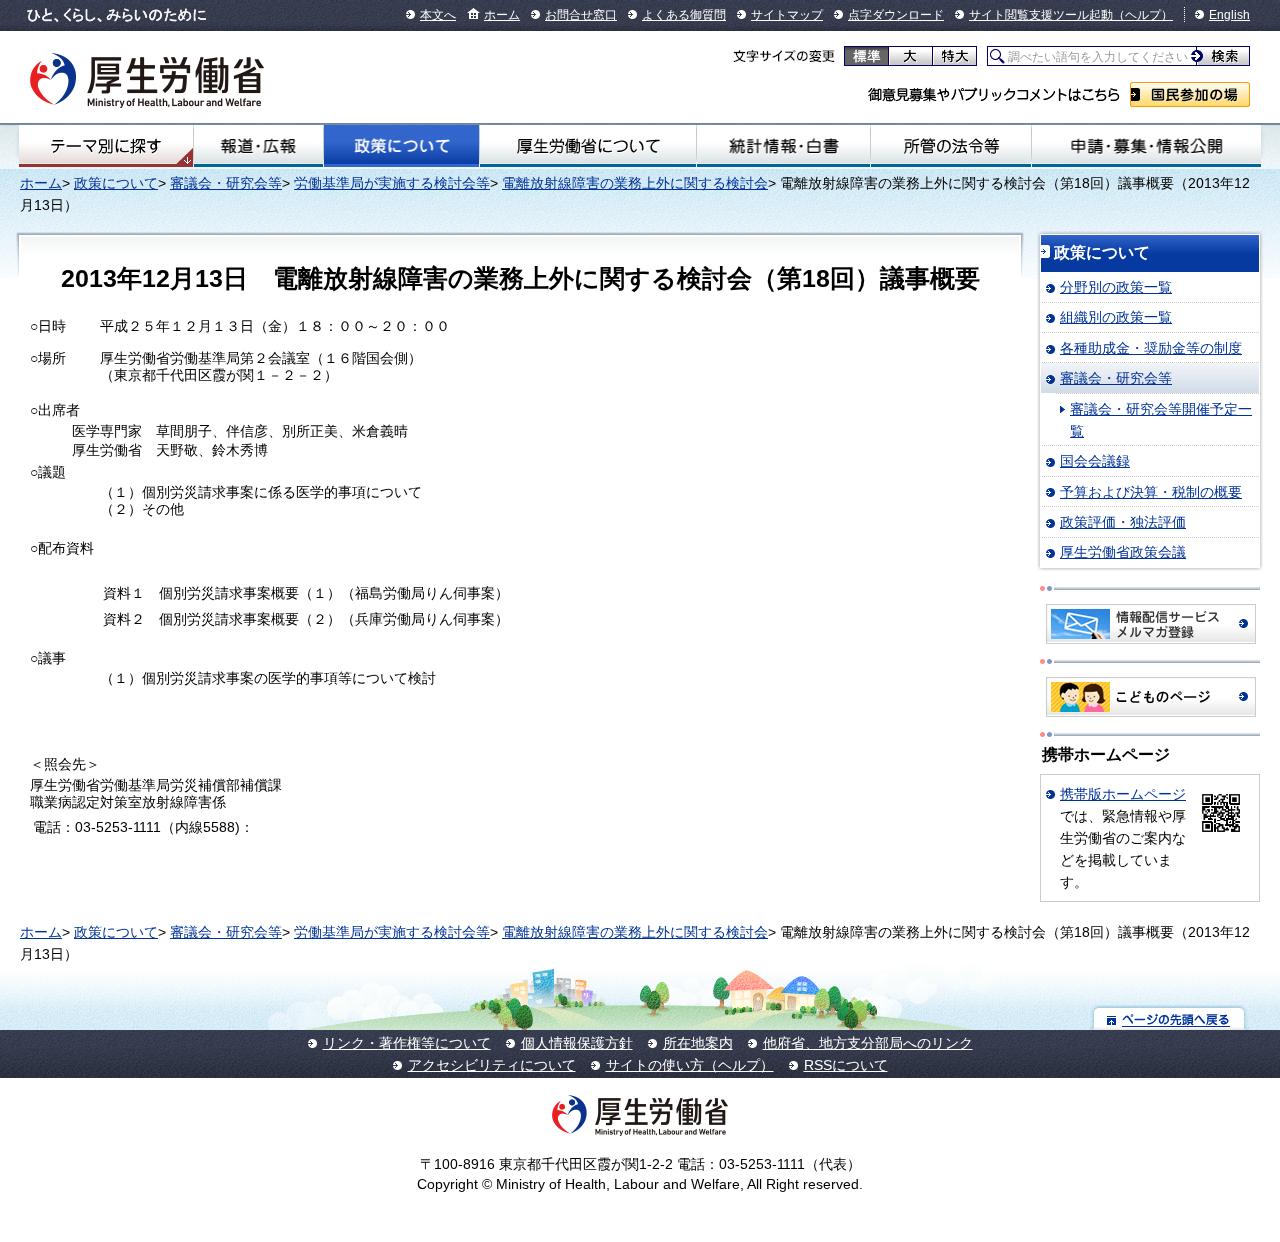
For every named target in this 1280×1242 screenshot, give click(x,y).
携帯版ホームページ (1123, 794)
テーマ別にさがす (106, 146)
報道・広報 (258, 146)
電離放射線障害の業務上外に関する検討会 (635, 183)
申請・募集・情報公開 (1146, 146)
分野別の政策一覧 (1116, 287)
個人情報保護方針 (577, 1043)
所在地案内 (698, 1043)
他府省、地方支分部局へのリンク (868, 1043)
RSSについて (846, 1065)
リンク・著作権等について (407, 1043)
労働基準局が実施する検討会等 (392, 183)
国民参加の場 (1190, 94)
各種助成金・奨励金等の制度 (1151, 348)
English (1229, 15)
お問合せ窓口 (581, 15)
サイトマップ (787, 15)
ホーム (502, 15)
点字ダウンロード (896, 15)
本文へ (438, 15)
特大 (954, 56)
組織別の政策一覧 (1116, 317)
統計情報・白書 (783, 146)
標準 (866, 56)
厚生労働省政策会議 (1123, 552)
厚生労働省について (588, 146)
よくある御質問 (684, 15)
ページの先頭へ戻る (1169, 1018)
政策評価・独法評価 (1123, 522)
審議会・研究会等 (226, 183)
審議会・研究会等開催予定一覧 (1161, 420)
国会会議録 (1095, 461)
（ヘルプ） (1143, 15)
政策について (401, 146)
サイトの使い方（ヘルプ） (690, 1065)
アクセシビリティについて (492, 1065)
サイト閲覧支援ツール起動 (1041, 15)
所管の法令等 (951, 146)
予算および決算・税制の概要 (1151, 492)
